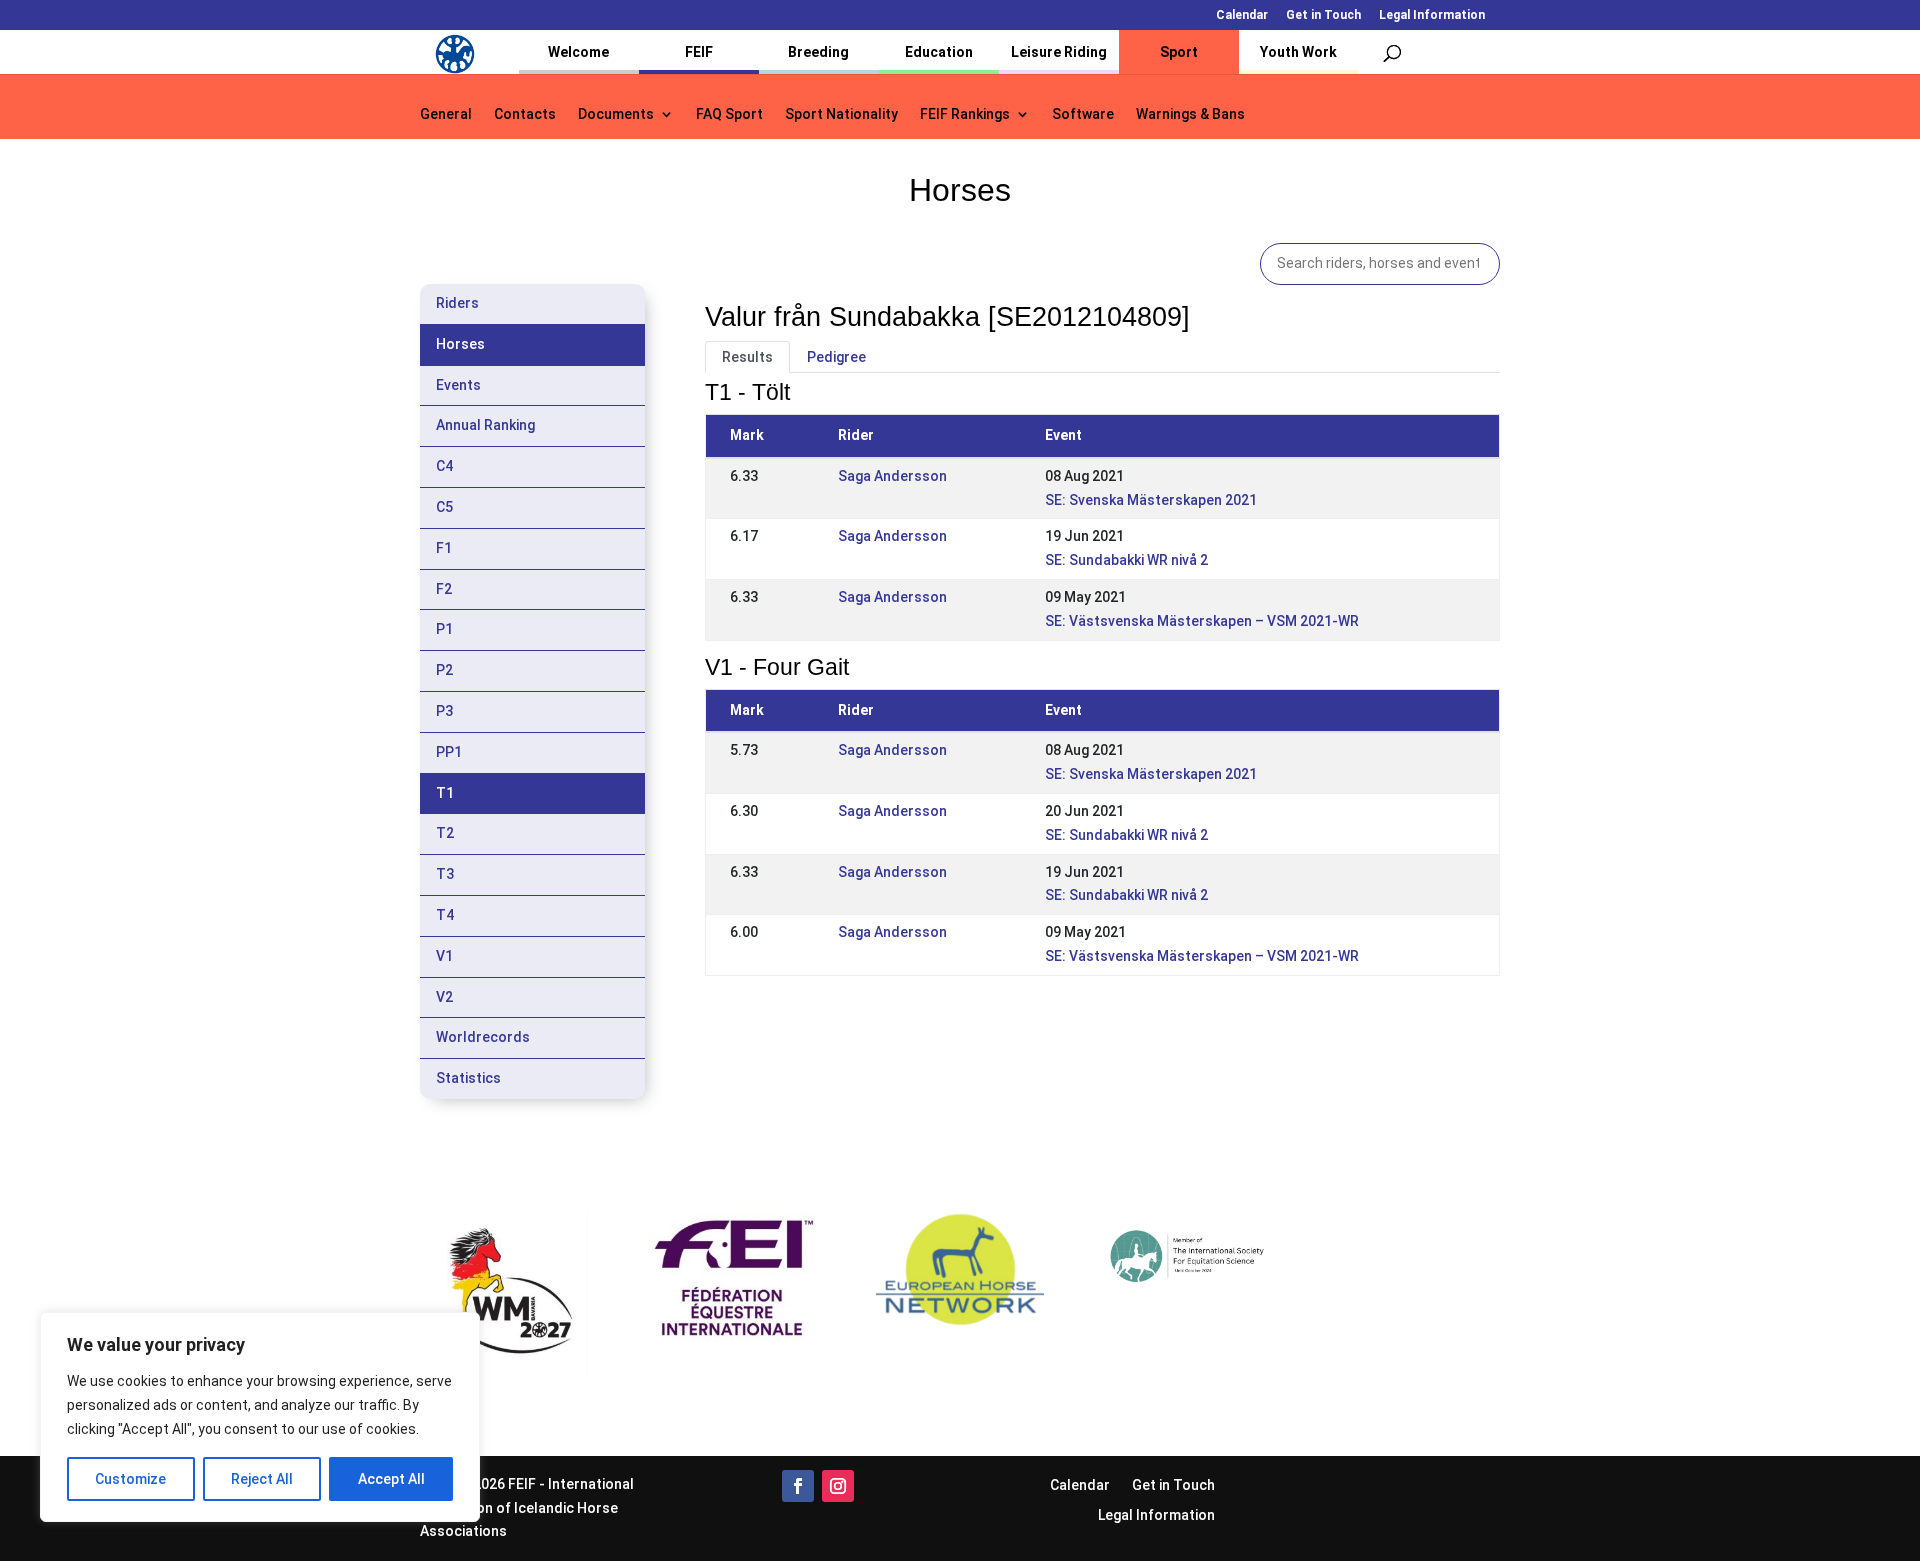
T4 (445, 915)
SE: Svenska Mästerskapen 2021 (1151, 500)
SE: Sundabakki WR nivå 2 (1126, 560)
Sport (1179, 52)
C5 (444, 507)
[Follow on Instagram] (838, 1486)
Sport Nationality (841, 114)
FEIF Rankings (965, 114)
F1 (444, 548)
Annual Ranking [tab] (485, 425)
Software (1083, 114)
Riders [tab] (457, 303)
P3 (444, 711)
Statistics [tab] (468, 1078)
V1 (444, 956)
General (446, 114)
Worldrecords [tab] (483, 1037)
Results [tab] (747, 357)
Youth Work (1298, 52)
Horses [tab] (460, 344)
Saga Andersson (892, 476)
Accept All (391, 1479)
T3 (445, 874)
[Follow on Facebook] (798, 1486)
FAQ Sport (729, 114)
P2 (444, 670)
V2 (444, 997)
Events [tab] (458, 385)
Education (939, 52)
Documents (616, 114)
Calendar (1242, 15)
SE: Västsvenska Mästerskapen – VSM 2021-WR (1202, 621)
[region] (260, 1417)
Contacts (525, 114)
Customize (130, 1479)
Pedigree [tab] (836, 357)
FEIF (699, 52)
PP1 (449, 752)
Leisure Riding (1059, 52)
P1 (444, 629)
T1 (445, 793)
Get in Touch (1323, 15)
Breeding (818, 52)
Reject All (262, 1479)
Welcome (578, 52)
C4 (444, 466)
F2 (444, 589)
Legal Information (1432, 15)
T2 (445, 833)
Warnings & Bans (1190, 114)
